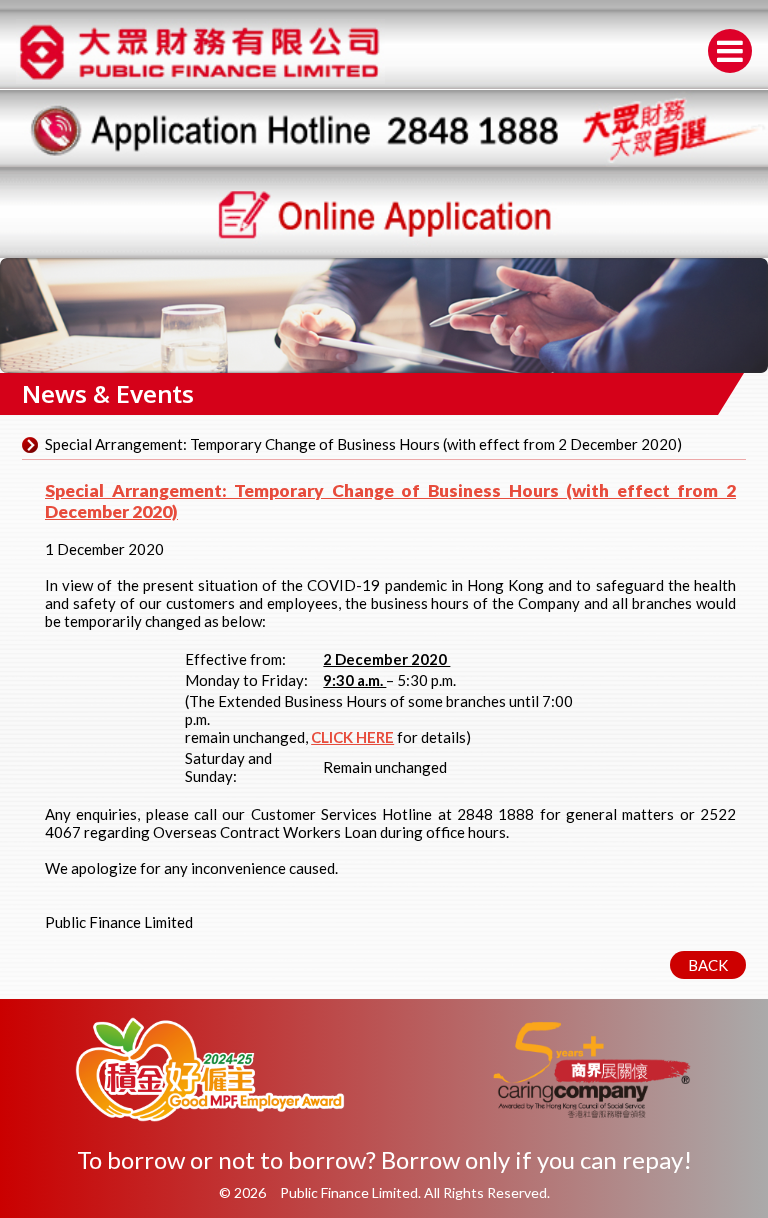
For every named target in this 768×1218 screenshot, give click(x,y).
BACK (708, 965)
